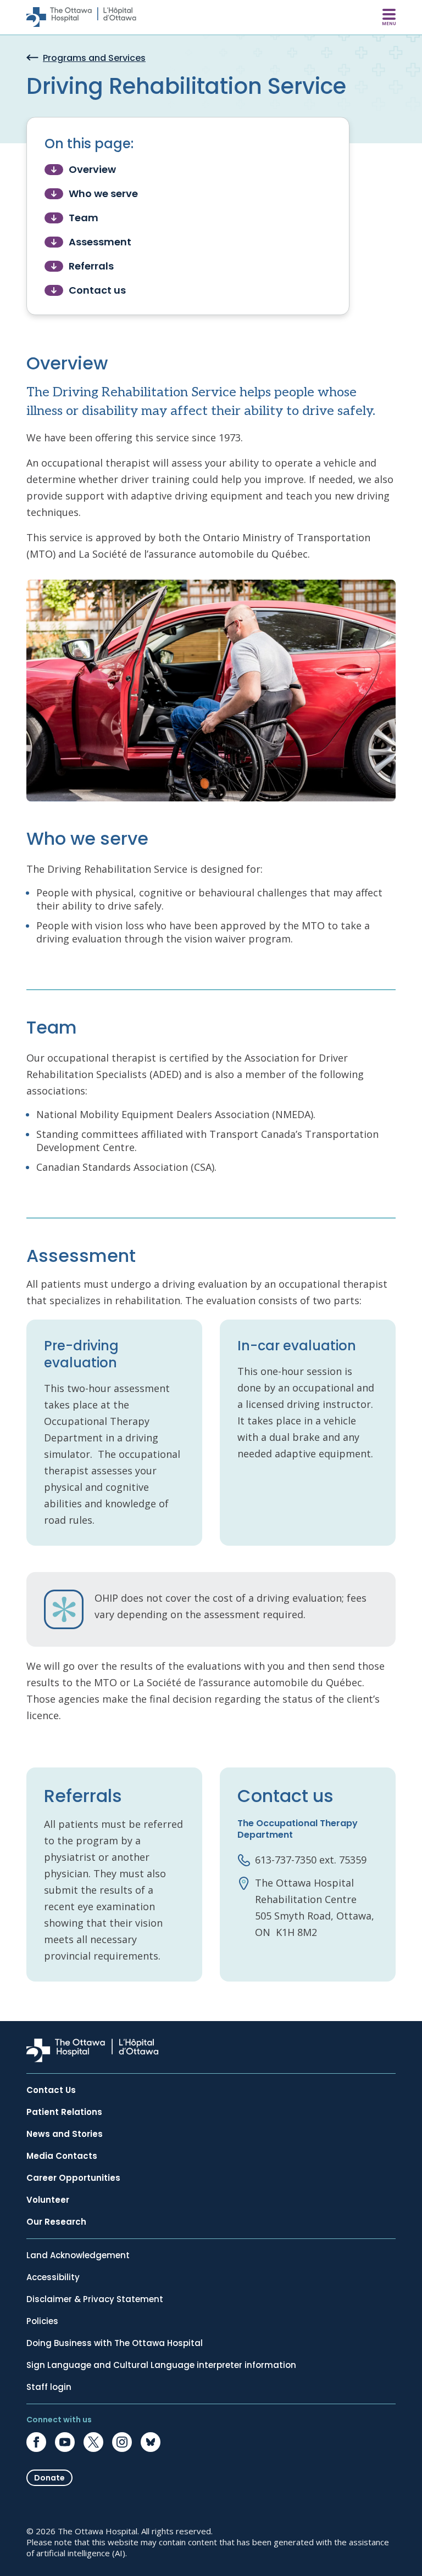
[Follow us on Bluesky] (151, 2442)
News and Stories (65, 2134)
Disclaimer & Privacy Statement (95, 2299)
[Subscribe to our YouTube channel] (65, 2442)
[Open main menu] (389, 17)
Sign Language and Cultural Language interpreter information (161, 2365)
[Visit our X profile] (93, 2442)
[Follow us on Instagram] (122, 2442)
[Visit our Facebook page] (36, 2442)
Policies (42, 2321)
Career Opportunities (73, 2178)
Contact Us (51, 2090)
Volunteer (48, 2200)
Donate (49, 2478)
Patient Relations (64, 2112)
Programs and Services (94, 58)
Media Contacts (62, 2156)
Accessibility (53, 2277)
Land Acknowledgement (78, 2255)
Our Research (56, 2222)
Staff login (49, 2387)
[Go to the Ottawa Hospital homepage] (81, 17)
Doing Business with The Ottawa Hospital (115, 2343)
